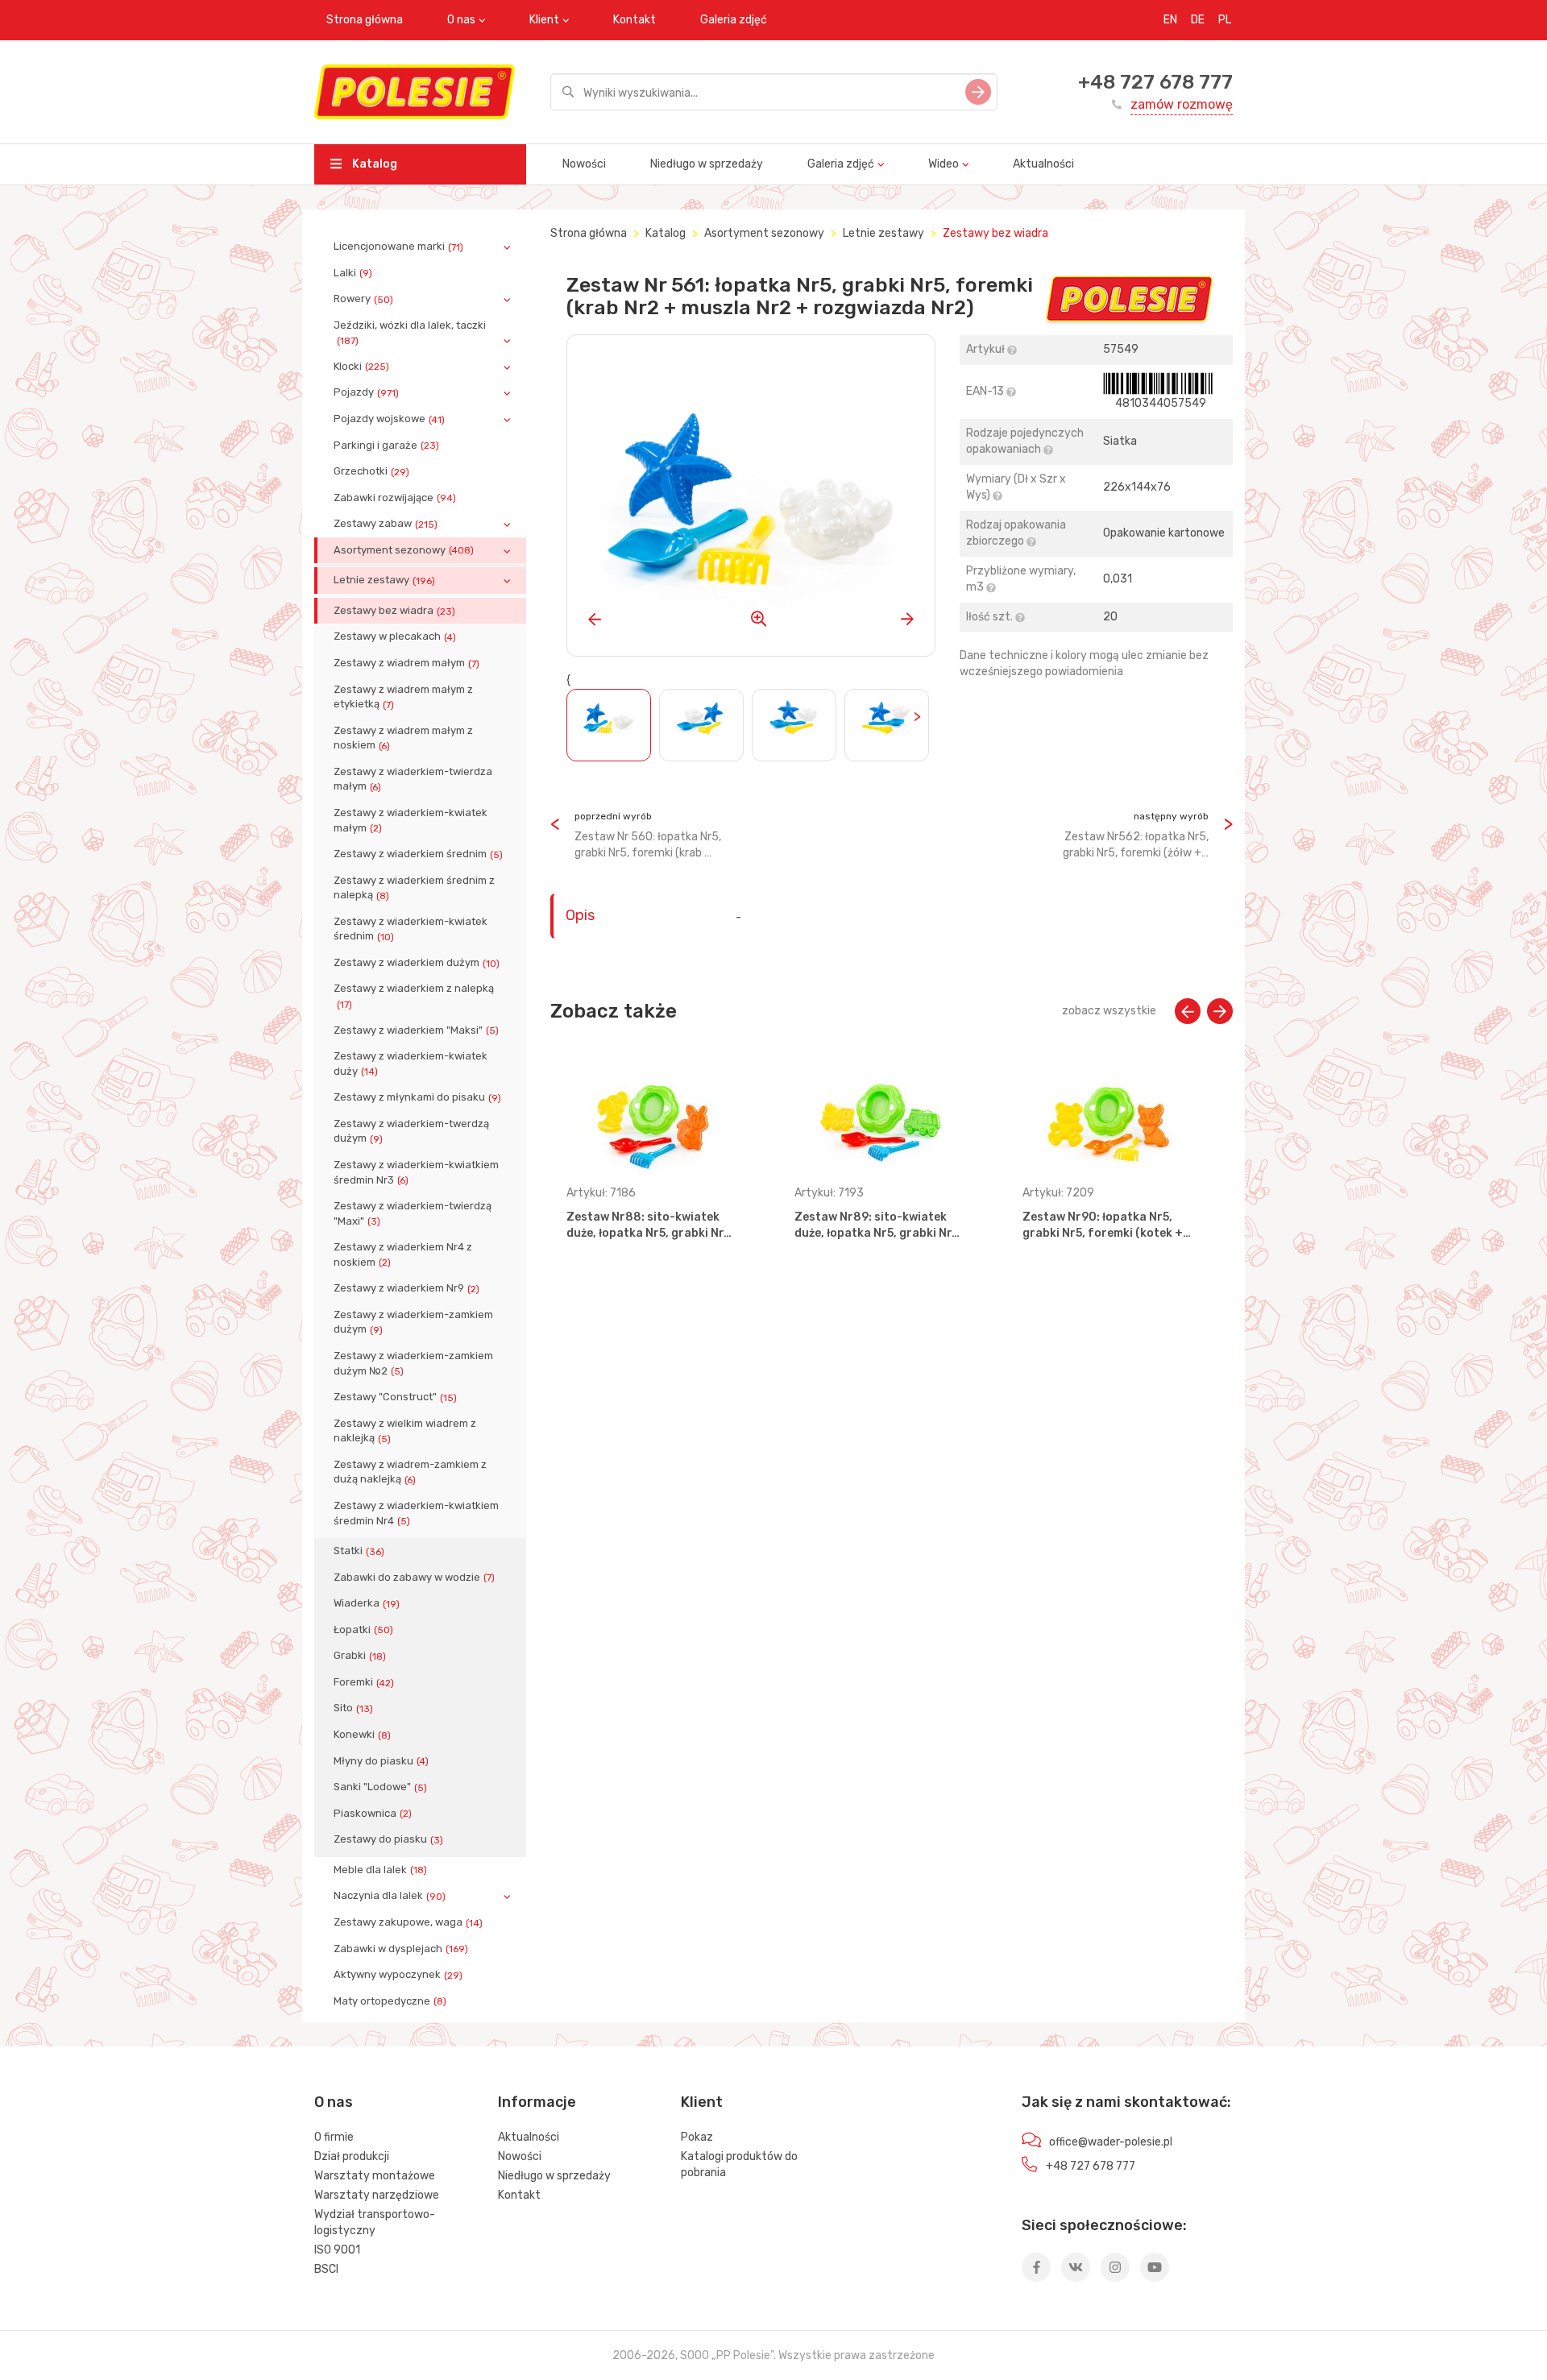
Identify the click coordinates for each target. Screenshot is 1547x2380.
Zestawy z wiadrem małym (406, 663)
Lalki (353, 273)
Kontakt (635, 20)
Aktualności (1043, 164)
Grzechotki (371, 471)
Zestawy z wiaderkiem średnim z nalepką (414, 888)
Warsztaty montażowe (375, 2176)
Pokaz (697, 2137)
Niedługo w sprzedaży (707, 164)
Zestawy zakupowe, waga (408, 1922)
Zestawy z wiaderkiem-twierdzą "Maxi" (413, 1213)
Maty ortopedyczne (390, 2001)
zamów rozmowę (1182, 104)
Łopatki (363, 1630)
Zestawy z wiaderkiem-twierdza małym (413, 779)
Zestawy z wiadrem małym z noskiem (403, 738)
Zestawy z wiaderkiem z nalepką (414, 996)
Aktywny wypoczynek (398, 1975)
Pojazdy (366, 392)
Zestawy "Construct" (395, 1397)
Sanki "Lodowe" (380, 1787)
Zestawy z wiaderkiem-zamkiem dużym (413, 1322)
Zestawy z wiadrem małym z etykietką (403, 697)
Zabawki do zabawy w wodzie (414, 1578)
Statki (359, 1551)
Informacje (537, 2102)
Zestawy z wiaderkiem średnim (418, 854)
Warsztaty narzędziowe (377, 2195)
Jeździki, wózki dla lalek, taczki (410, 333)
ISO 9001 (337, 2250)
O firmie (334, 2137)
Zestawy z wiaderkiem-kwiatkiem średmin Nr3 (416, 1172)
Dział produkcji (352, 2156)
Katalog (373, 164)
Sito (353, 1708)
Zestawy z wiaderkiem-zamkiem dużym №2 (413, 1363)
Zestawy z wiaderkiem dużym (417, 963)
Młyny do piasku (381, 1761)
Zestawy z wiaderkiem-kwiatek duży (411, 1064)
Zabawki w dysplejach (401, 1949)
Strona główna (365, 20)
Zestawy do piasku (388, 1839)
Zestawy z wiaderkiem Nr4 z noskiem (403, 1254)
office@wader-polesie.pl (1111, 2142)
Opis (580, 915)
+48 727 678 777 (1155, 82)
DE (1198, 20)
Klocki (361, 367)
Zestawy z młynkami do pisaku (417, 1097)
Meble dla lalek (380, 1870)
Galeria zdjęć (734, 20)
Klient (544, 20)
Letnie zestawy (384, 580)
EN (1170, 20)
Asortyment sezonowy (404, 550)
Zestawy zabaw (386, 524)
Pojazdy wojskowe (389, 419)
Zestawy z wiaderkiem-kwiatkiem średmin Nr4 (416, 1513)
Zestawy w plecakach (395, 636)
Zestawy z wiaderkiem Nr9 (406, 1288)
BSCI (326, 2269)
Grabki (360, 1656)
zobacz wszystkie (1109, 1011)
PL (1225, 20)
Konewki (362, 1735)
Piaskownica (373, 1814)
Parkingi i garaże (386, 446)
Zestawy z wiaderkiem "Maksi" (416, 1030)
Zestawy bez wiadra (394, 611)
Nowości (584, 164)
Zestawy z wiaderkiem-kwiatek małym (411, 820)
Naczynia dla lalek (390, 1896)
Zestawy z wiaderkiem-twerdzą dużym (411, 1131)
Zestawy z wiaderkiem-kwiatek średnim (411, 929)
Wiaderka (367, 1603)
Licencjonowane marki (398, 247)
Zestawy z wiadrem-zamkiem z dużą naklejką (410, 1472)
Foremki (364, 1682)
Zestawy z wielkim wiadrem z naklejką (405, 1431)
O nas (461, 20)
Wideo (944, 164)
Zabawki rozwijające (395, 498)
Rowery (363, 299)
